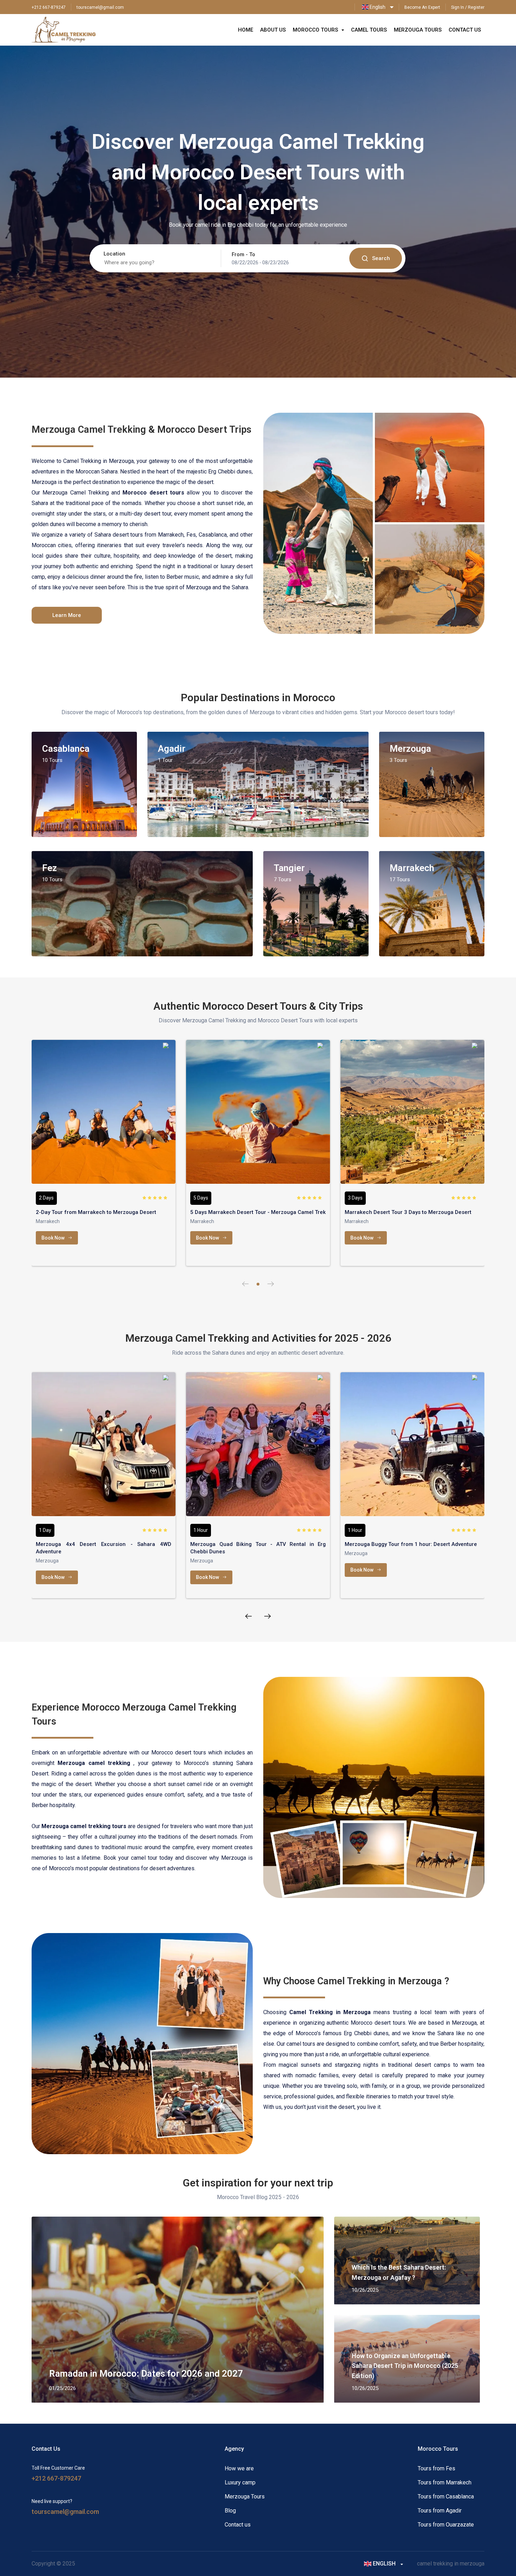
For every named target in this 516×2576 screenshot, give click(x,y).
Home (246, 30)
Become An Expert (422, 7)
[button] (258, 1284)
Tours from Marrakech (445, 2482)
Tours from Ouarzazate (446, 2525)
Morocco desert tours (378, 2023)
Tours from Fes (436, 2468)
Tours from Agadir (440, 2511)
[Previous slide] (245, 1284)
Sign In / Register (468, 7)
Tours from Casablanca (446, 2497)
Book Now (53, 1238)
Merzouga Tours (418, 30)
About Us (273, 30)
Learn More (67, 615)
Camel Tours (369, 30)
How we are (239, 2468)
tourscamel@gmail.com (100, 7)
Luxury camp (240, 2482)
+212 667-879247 (49, 7)
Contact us (238, 2525)
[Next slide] (271, 1284)
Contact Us (465, 30)
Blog (230, 2511)
